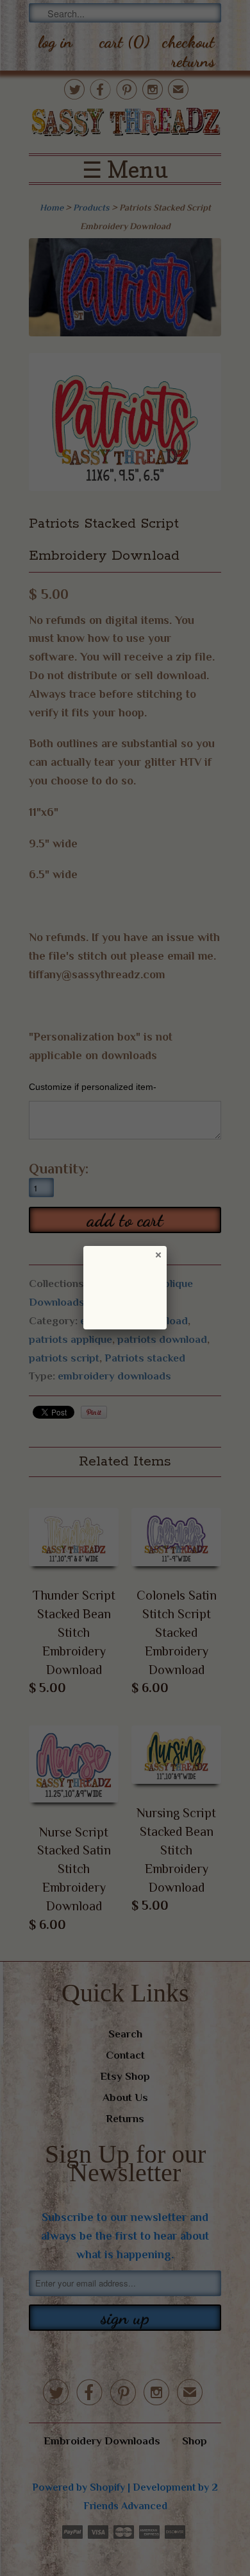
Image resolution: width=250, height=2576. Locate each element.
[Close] (158, 1254)
